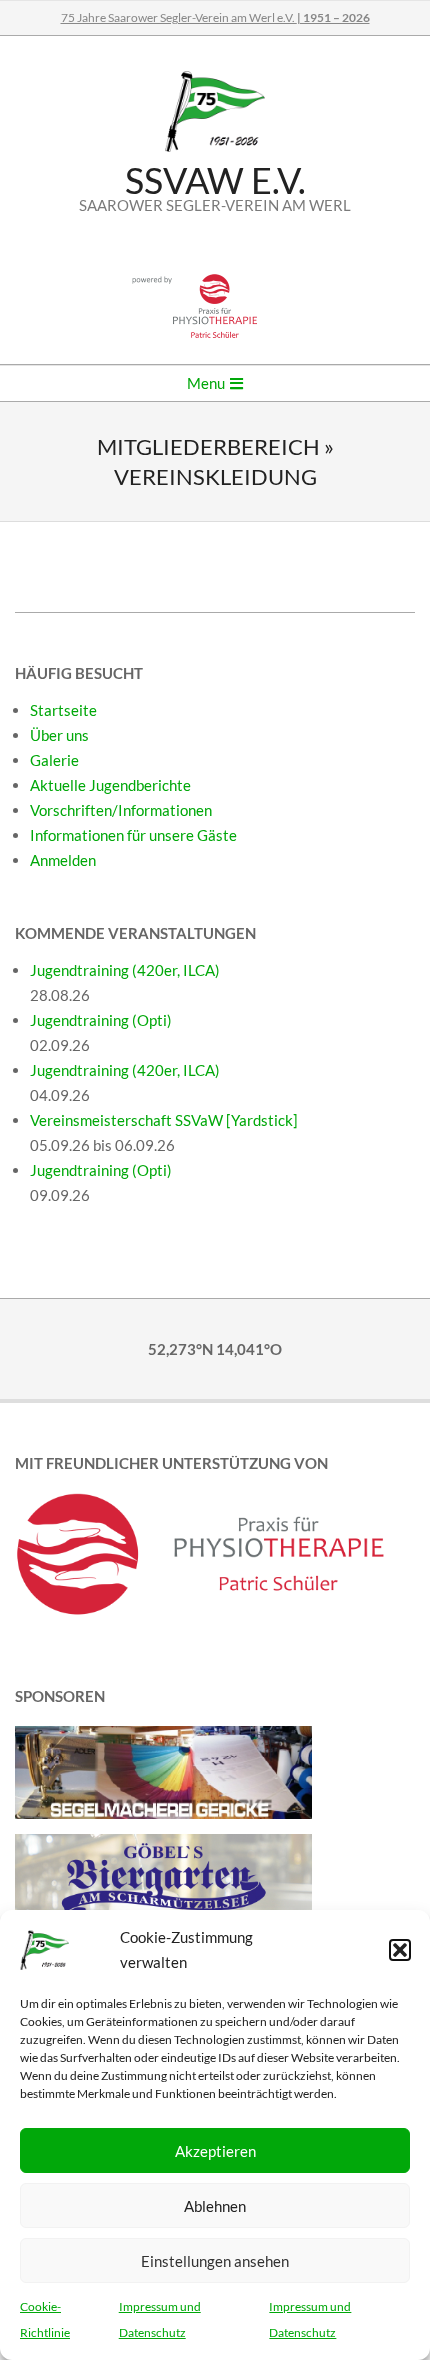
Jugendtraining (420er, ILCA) (125, 970)
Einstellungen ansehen (215, 2261)
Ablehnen (215, 2206)
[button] (400, 1950)
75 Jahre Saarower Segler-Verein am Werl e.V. (215, 17)
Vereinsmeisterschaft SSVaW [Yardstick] (164, 1120)
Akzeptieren (215, 2151)
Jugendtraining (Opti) (101, 1020)
